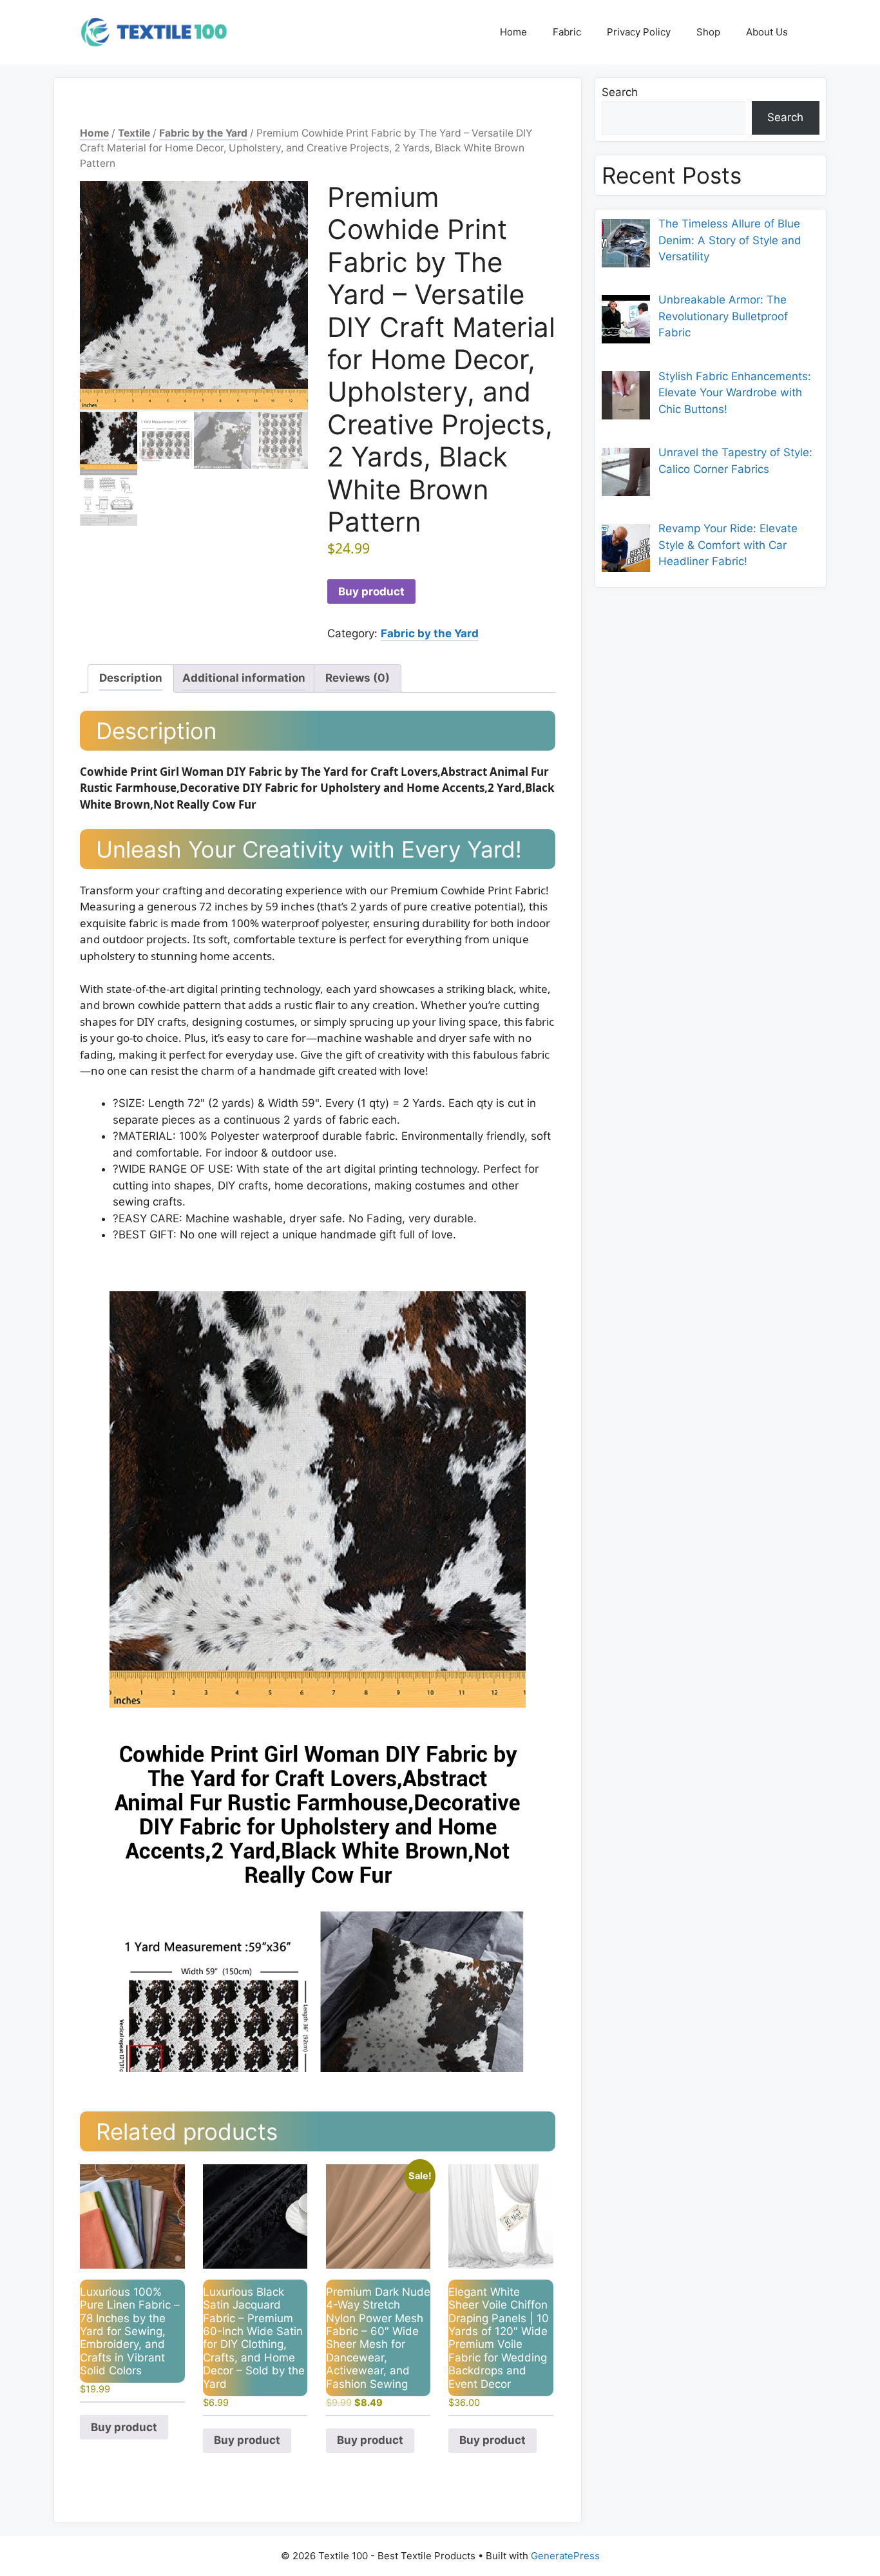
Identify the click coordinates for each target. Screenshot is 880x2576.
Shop (708, 32)
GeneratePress (565, 2556)
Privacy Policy (639, 32)
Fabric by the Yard (203, 133)
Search (620, 92)
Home (513, 32)
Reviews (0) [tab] (358, 678)
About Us (767, 32)
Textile (134, 133)
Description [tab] (131, 678)
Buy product (371, 591)
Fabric (567, 32)
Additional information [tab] (244, 678)
